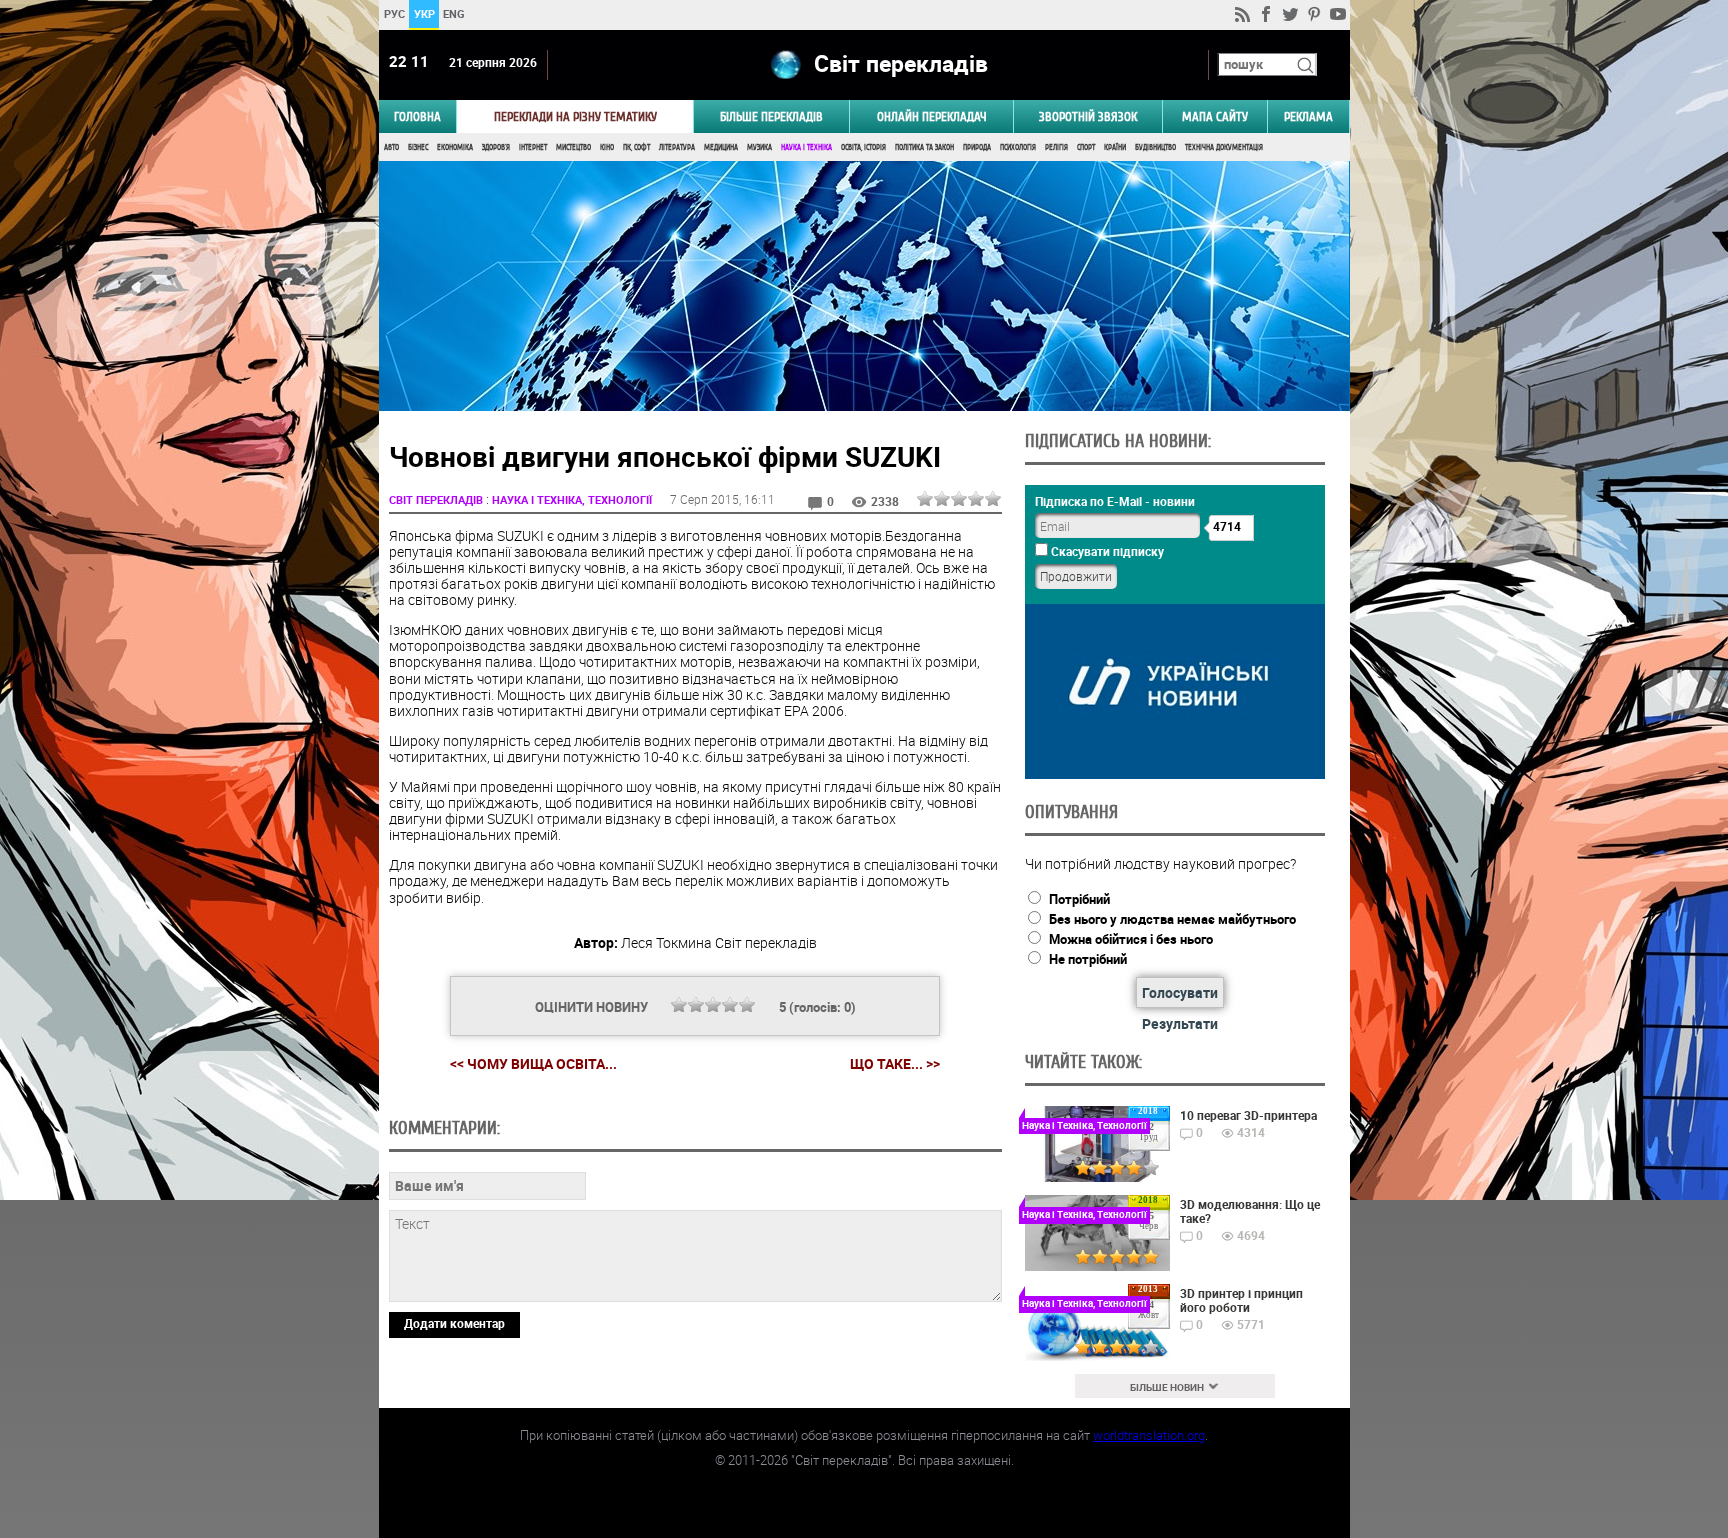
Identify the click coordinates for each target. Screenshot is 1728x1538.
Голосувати (1180, 992)
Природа (977, 147)
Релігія (1056, 147)
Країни (1115, 147)
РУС (393, 13)
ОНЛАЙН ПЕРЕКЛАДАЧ (932, 116)
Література (677, 147)
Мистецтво (573, 147)
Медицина (721, 147)
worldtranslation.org (1149, 1435)
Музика (759, 147)
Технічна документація (1224, 147)
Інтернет (533, 147)
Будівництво (1155, 147)
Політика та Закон (924, 147)
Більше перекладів (771, 116)
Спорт (1086, 147)
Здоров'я (496, 147)
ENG (454, 13)
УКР (423, 13)
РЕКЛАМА (1308, 116)
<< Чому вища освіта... (533, 1063)
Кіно (607, 147)
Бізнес (418, 147)
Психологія (1018, 147)
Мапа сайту (1215, 116)
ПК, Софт (636, 147)
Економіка (455, 147)
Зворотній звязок (1088, 116)
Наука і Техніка (806, 147)
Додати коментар (454, 1323)
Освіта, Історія (863, 147)
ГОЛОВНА (417, 116)
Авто (391, 147)
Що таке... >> (895, 1064)
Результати (1180, 1023)
